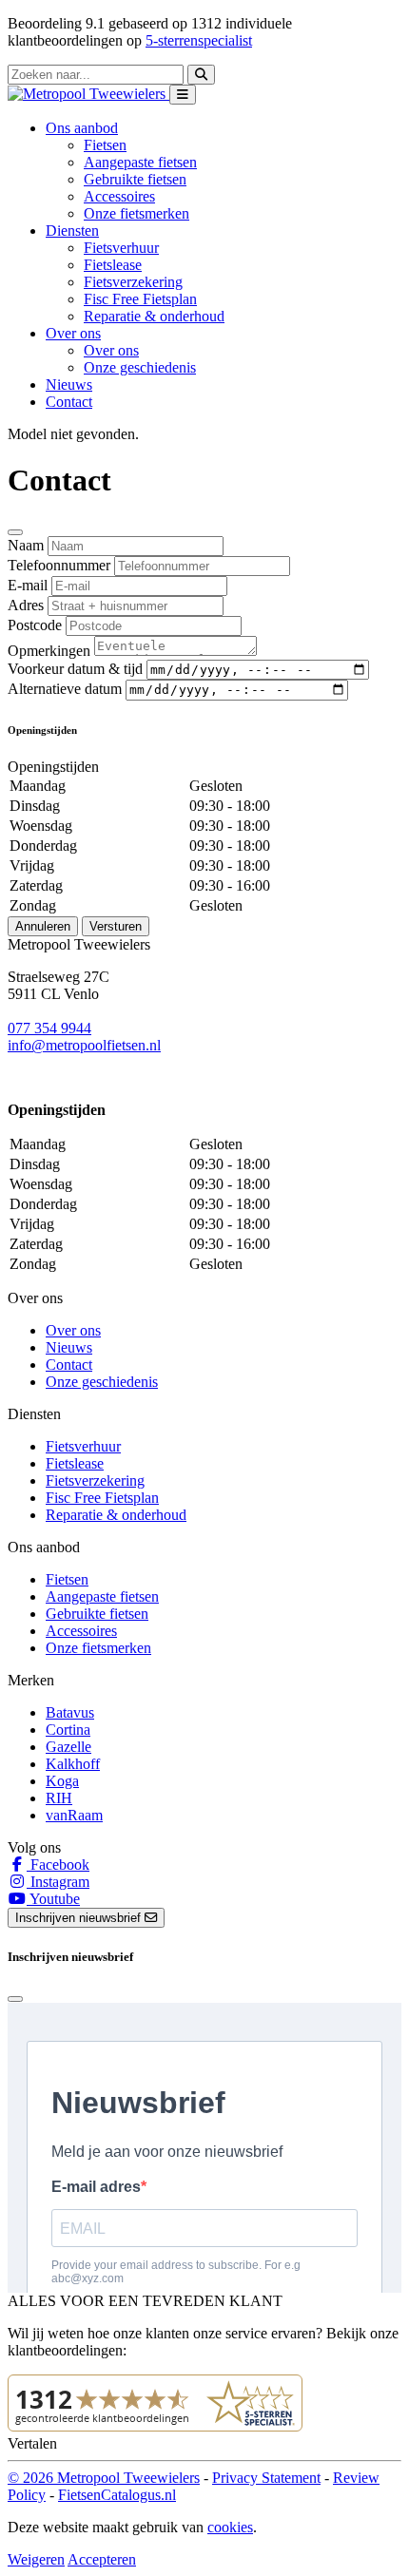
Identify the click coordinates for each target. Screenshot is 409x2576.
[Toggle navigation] (183, 95)
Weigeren (36, 2559)
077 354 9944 (49, 1028)
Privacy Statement (266, 2478)
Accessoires (119, 196)
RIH (59, 1798)
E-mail (28, 585)
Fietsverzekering (133, 282)
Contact (69, 402)
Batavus (70, 1712)
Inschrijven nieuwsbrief (80, 1918)
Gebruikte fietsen (135, 179)
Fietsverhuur (121, 248)
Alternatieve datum (65, 689)
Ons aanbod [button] (82, 128)
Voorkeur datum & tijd (75, 669)
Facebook (58, 1865)
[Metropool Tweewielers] (88, 94)
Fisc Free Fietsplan (140, 299)
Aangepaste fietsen (140, 162)
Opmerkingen (49, 651)
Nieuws (69, 384)
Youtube (53, 1899)
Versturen (116, 926)
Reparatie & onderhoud (154, 316)
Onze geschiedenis (140, 367)
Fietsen (105, 145)
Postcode (35, 625)
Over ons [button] (73, 333)
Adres (26, 605)
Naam (26, 545)
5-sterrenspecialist (199, 40)
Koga (62, 1781)
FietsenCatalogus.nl (117, 2495)
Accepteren (102, 2559)
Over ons (111, 350)
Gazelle (68, 1747)
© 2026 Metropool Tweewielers (104, 2478)
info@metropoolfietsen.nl (84, 1045)
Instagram (58, 1882)
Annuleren (43, 926)
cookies (230, 2527)
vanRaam (74, 1815)
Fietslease (113, 265)
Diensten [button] (72, 231)
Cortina (68, 1730)
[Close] (15, 532)
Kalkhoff (73, 1764)
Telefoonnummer (59, 565)
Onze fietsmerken (136, 213)
